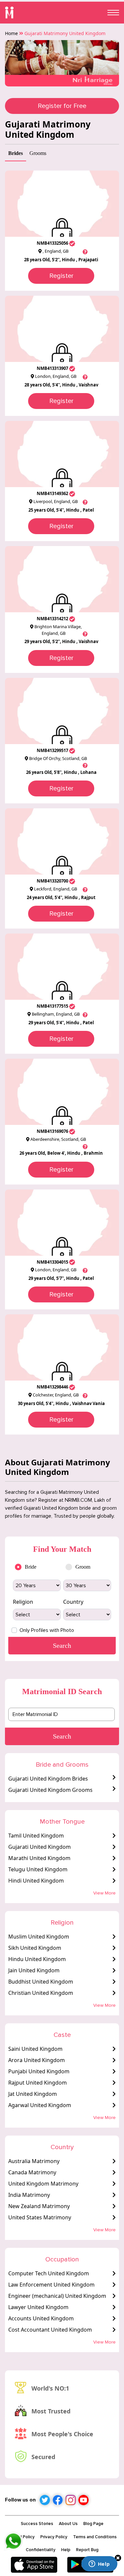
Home (11, 33)
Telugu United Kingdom (38, 1869)
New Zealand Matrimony (39, 2206)
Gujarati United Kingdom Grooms (50, 1790)
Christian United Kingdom (41, 1993)
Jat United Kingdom (33, 2094)
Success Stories (37, 2524)
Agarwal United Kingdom (40, 2105)
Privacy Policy (54, 2537)
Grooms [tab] (38, 153)
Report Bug (87, 2550)
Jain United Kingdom (34, 1970)
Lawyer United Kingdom (38, 2307)
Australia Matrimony (34, 2161)
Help (66, 2550)
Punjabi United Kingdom (39, 2071)
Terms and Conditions (95, 2537)
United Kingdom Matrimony (43, 2184)
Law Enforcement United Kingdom (51, 2285)
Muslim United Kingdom (39, 1937)
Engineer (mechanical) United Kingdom (57, 2296)
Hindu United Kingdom (37, 1959)
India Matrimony (29, 2195)
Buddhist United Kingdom (41, 1982)
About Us (68, 2524)
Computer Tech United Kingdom (49, 2273)
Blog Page (93, 2524)
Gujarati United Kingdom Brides (48, 1779)
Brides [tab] (16, 153)
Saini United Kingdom (35, 2049)
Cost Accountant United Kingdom (50, 2330)
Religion (23, 1602)
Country (73, 1602)
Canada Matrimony (32, 2172)
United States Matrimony (40, 2217)
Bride (31, 1567)
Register (61, 276)
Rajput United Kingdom (38, 2083)
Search (62, 1736)
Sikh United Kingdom (35, 1948)
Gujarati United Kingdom (40, 1847)
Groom (83, 1567)
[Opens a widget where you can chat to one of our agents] (99, 2564)
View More (104, 1893)
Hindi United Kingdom (36, 1881)
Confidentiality (41, 2550)
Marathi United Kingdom (39, 1858)
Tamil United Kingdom (36, 1836)
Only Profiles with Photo (47, 1630)
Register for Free (62, 106)
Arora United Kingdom (37, 2060)
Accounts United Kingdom (41, 2318)
